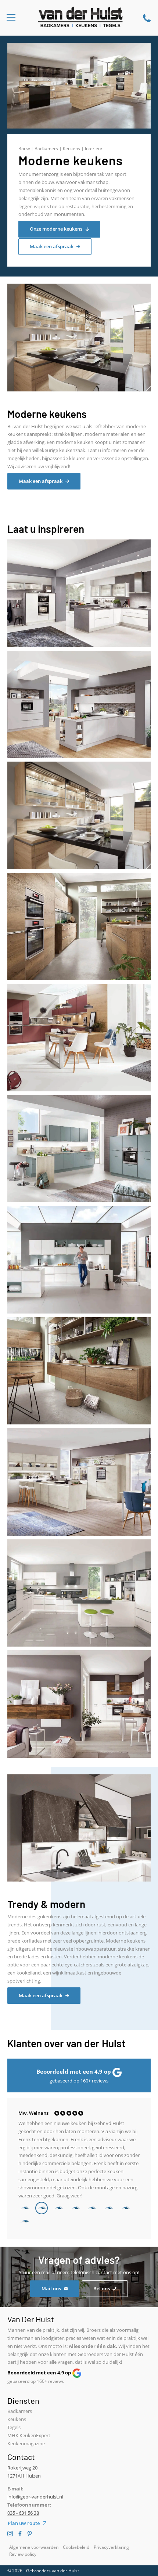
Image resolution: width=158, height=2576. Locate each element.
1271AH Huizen (24, 2476)
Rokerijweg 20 (22, 2468)
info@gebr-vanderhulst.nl (35, 2497)
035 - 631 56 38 (23, 2513)
